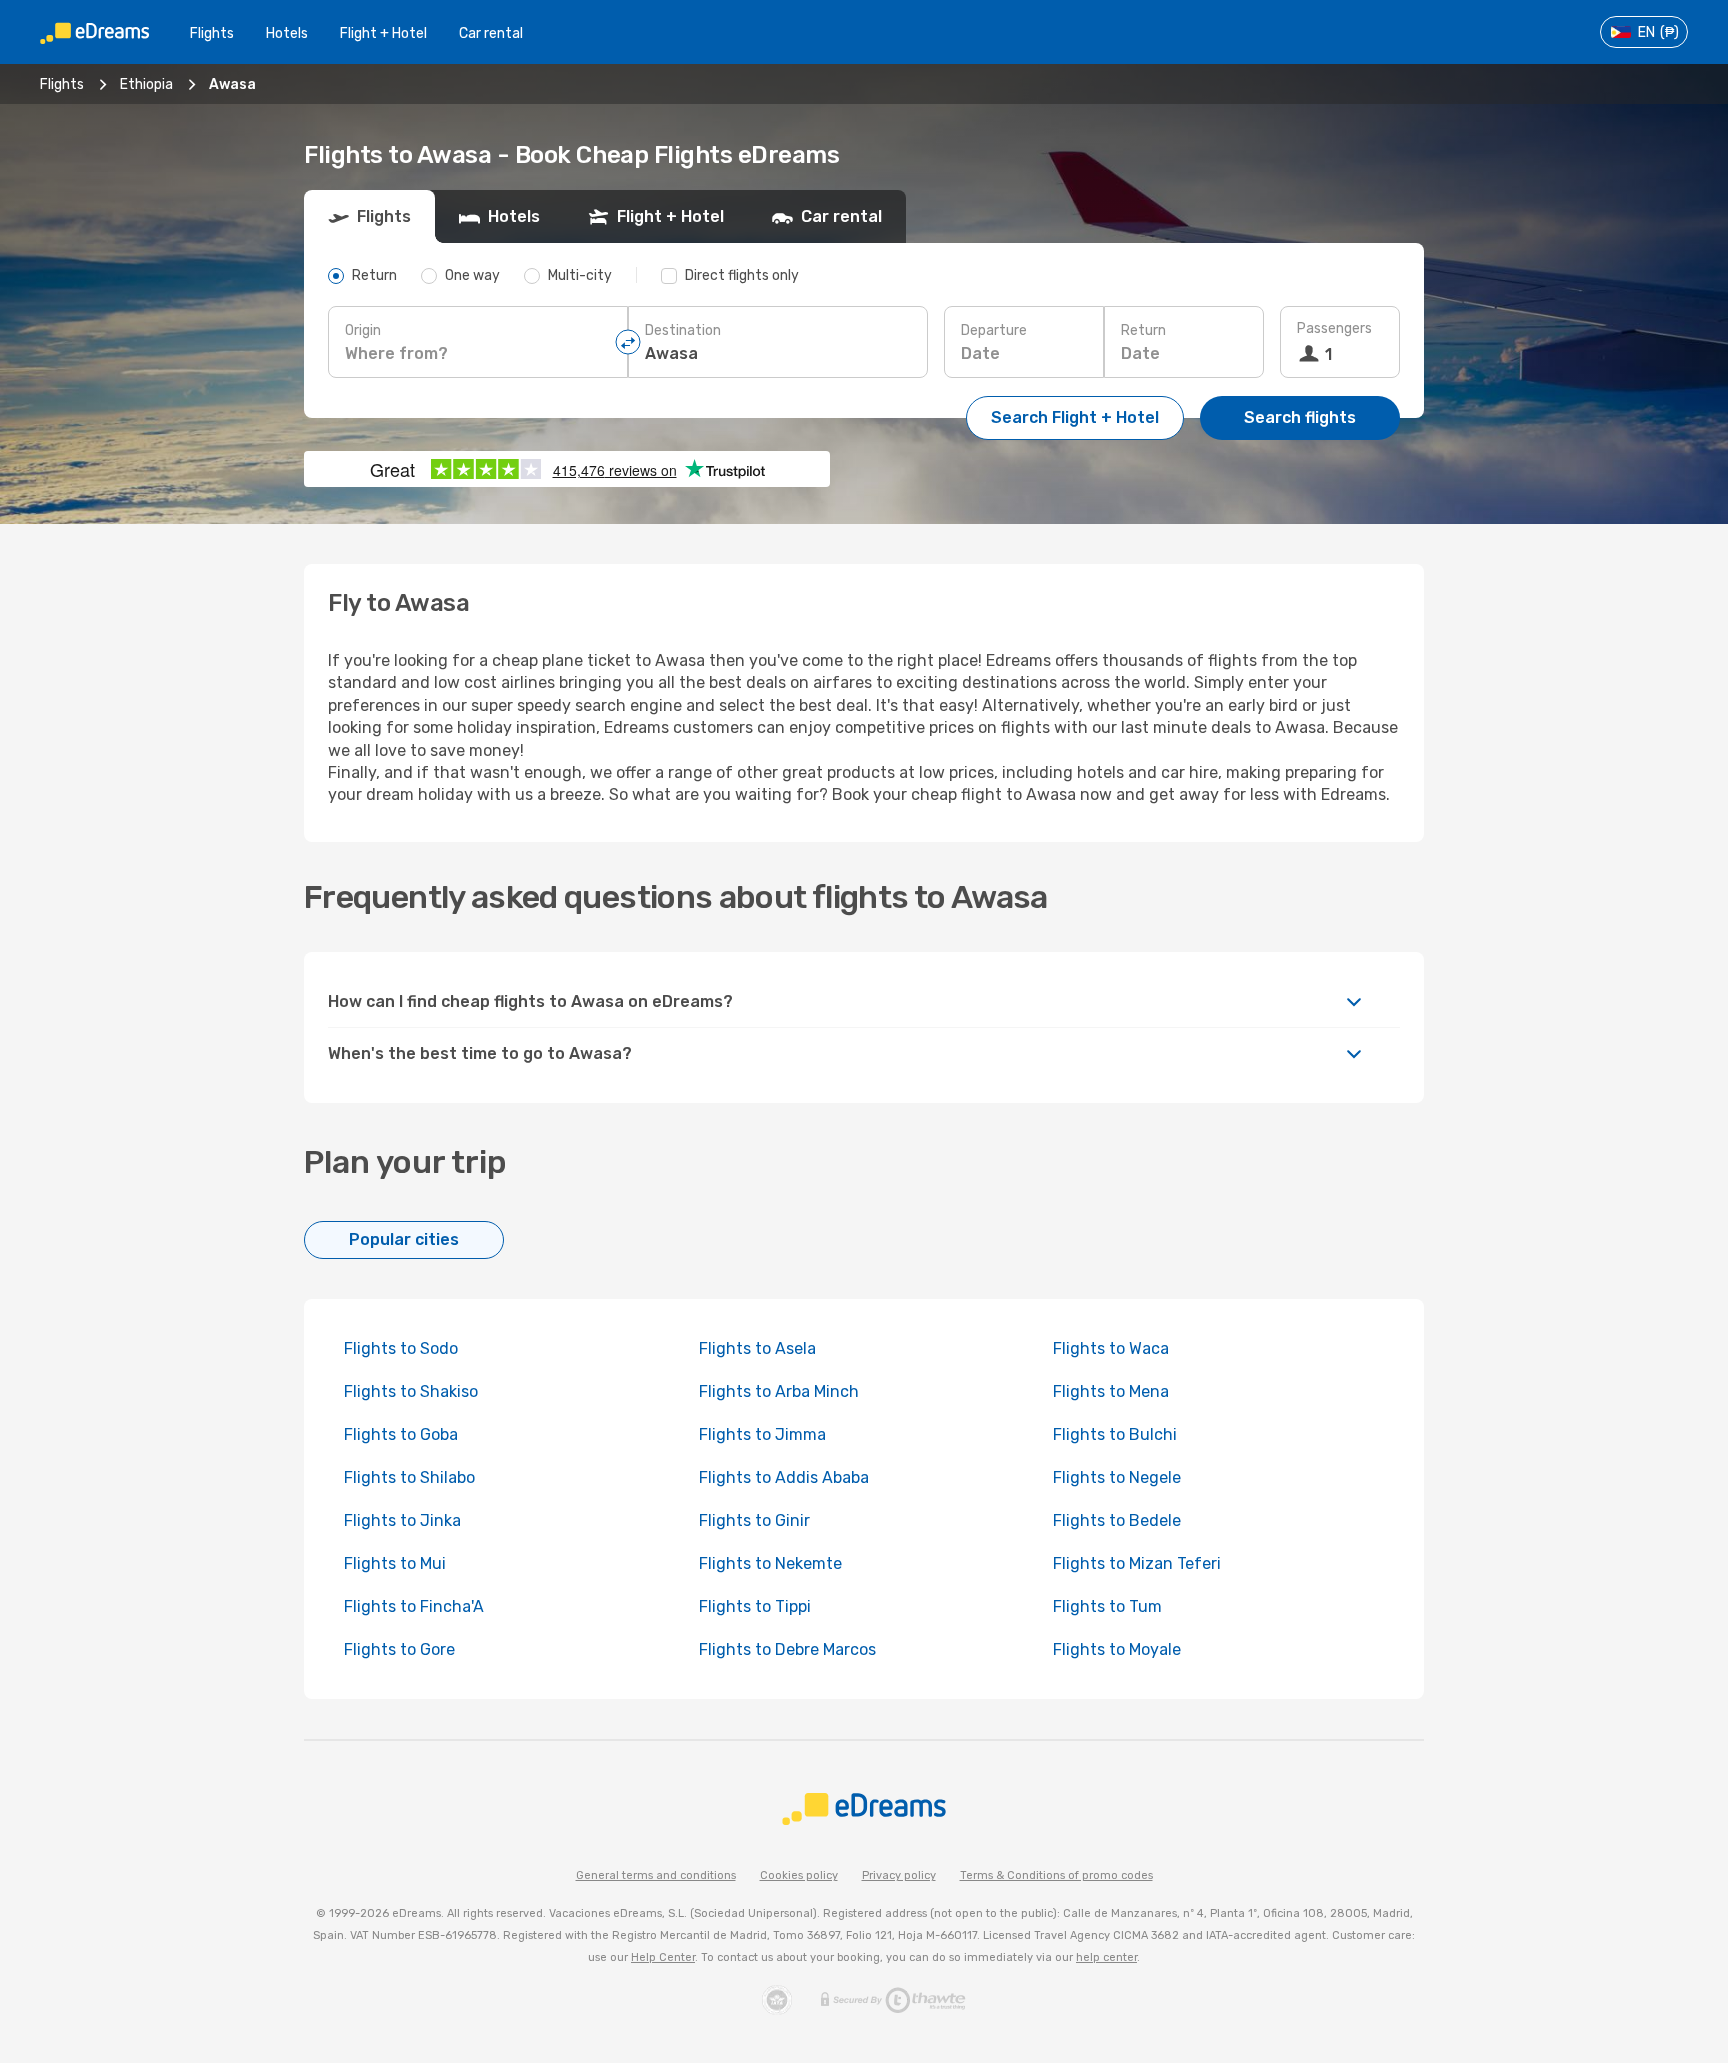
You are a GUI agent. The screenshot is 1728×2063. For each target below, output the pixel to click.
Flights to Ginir (754, 1520)
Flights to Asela (757, 1348)
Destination (683, 330)
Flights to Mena (1111, 1391)
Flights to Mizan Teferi (1137, 1563)
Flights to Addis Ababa (784, 1477)
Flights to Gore (399, 1649)
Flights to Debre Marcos (787, 1649)
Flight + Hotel (383, 33)
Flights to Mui (395, 1563)
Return (1143, 330)
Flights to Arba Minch (779, 1391)
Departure (994, 330)
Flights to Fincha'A (414, 1606)
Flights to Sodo (401, 1348)
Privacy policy (899, 1875)
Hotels (287, 33)
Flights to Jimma (762, 1434)
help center (1106, 1957)
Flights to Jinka (402, 1520)
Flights (212, 33)
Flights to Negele (1117, 1477)
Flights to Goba (401, 1434)
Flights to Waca (1111, 1348)
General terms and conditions (656, 1875)
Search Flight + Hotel (1075, 417)
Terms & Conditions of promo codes (1056, 1875)
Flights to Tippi (755, 1606)
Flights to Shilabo (409, 1477)
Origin (363, 330)
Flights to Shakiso (411, 1391)
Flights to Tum (1107, 1606)
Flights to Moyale (1117, 1649)
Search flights (1300, 417)
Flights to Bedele (1117, 1520)
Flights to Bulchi (1115, 1434)
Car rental (491, 33)
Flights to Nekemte (770, 1563)
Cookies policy (799, 1875)
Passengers (1334, 328)
